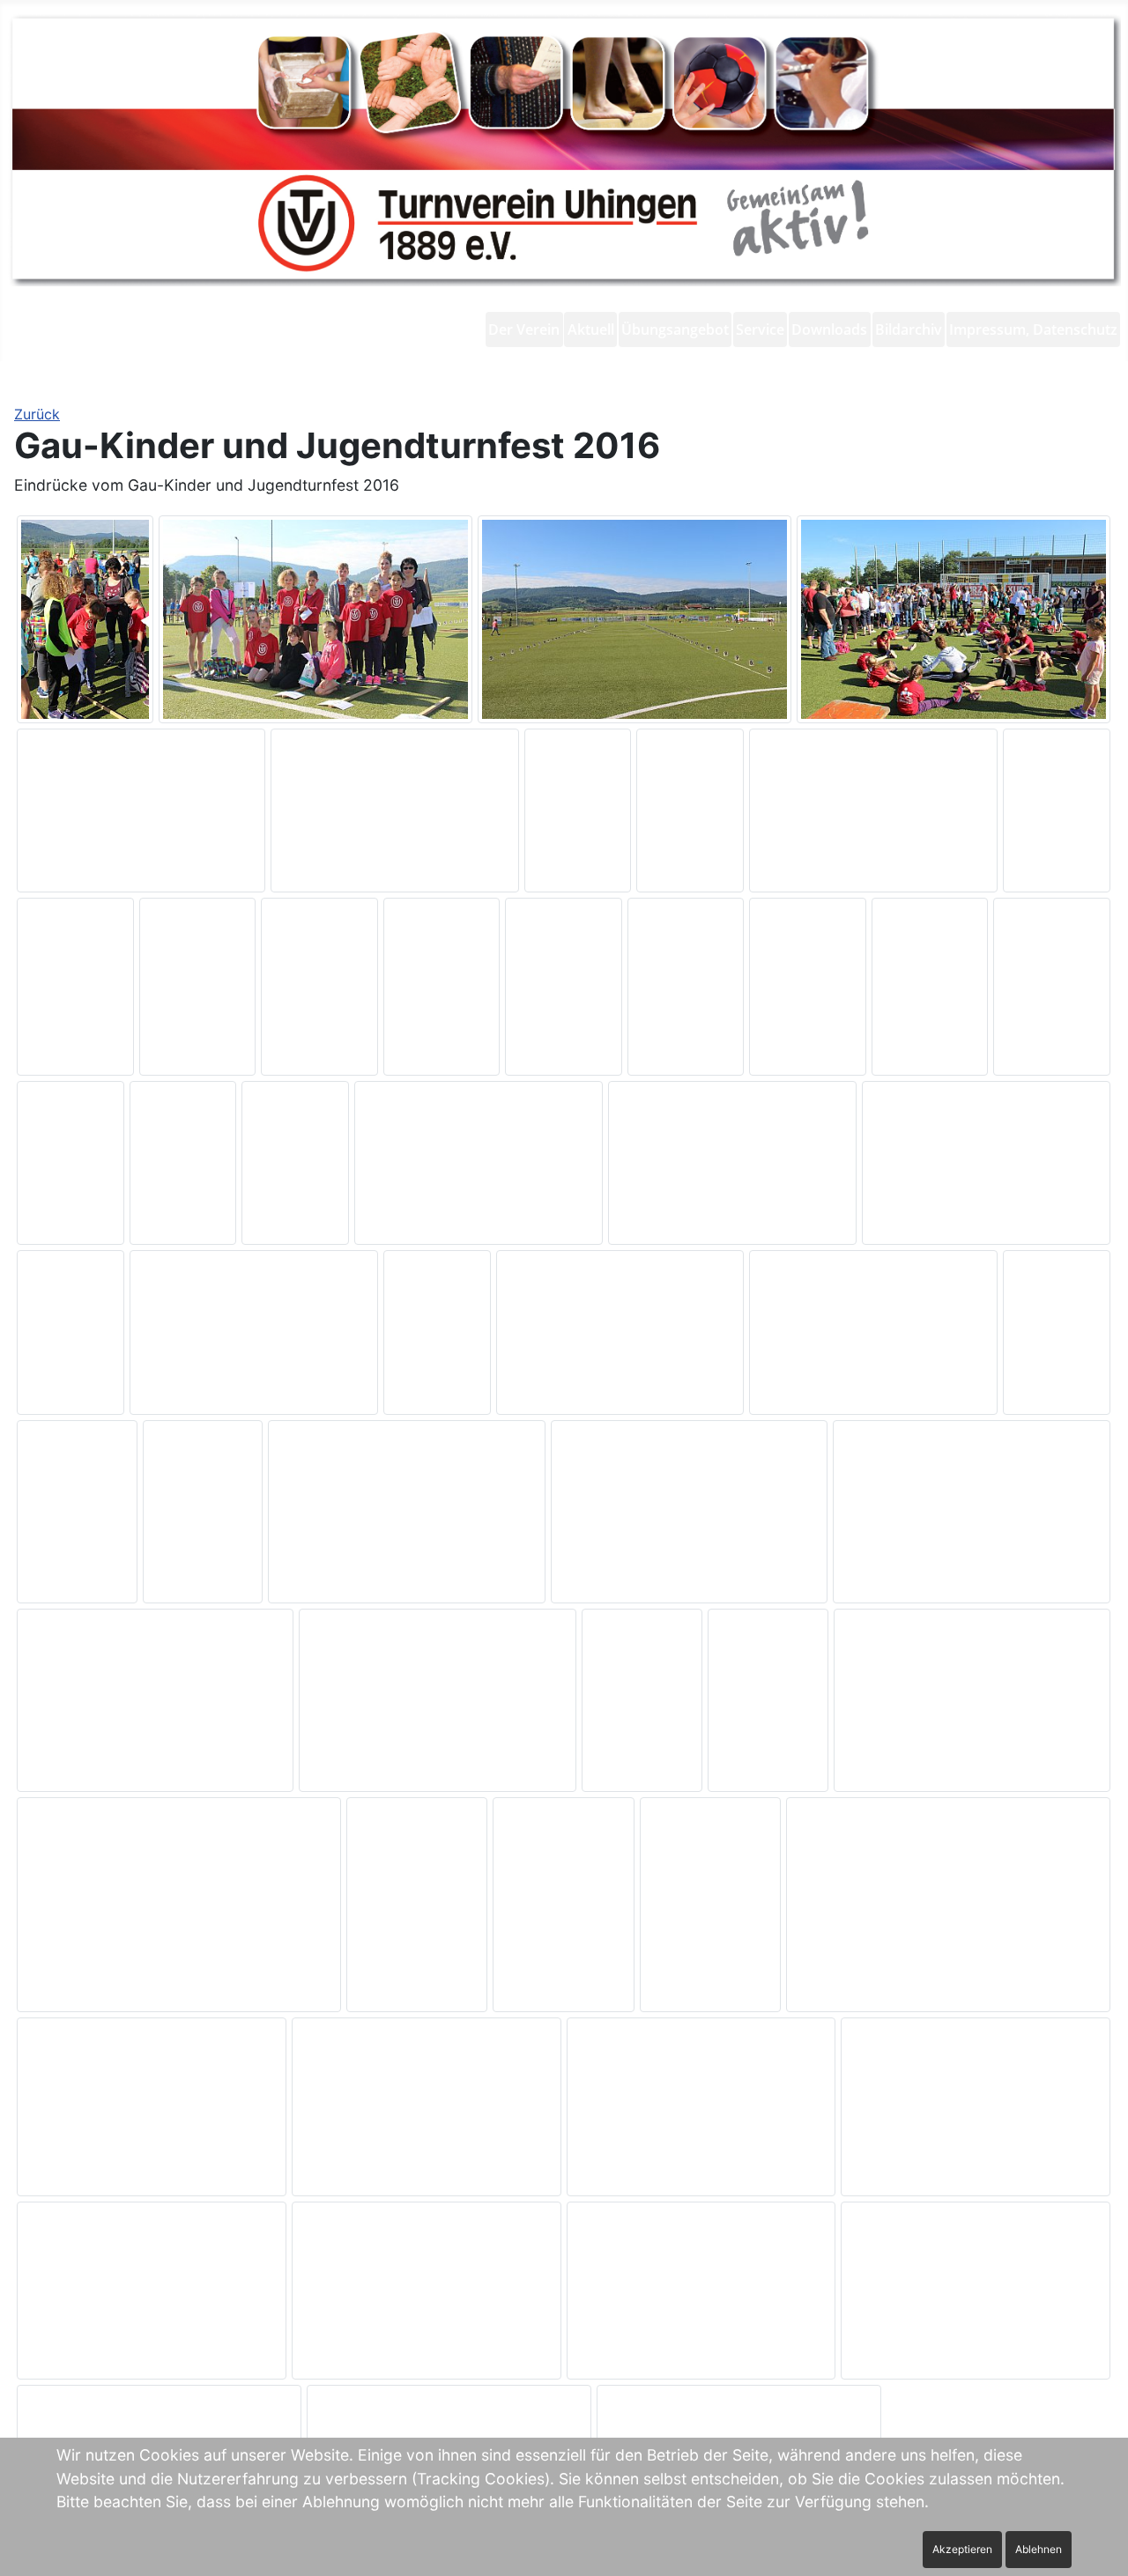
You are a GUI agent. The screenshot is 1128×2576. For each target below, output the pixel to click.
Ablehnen (1039, 2549)
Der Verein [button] (524, 329)
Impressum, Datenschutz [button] (1033, 329)
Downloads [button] (829, 329)
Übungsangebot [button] (675, 329)
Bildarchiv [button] (909, 329)
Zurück (37, 414)
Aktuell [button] (591, 329)
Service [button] (760, 329)
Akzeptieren (962, 2549)
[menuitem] (524, 329)
